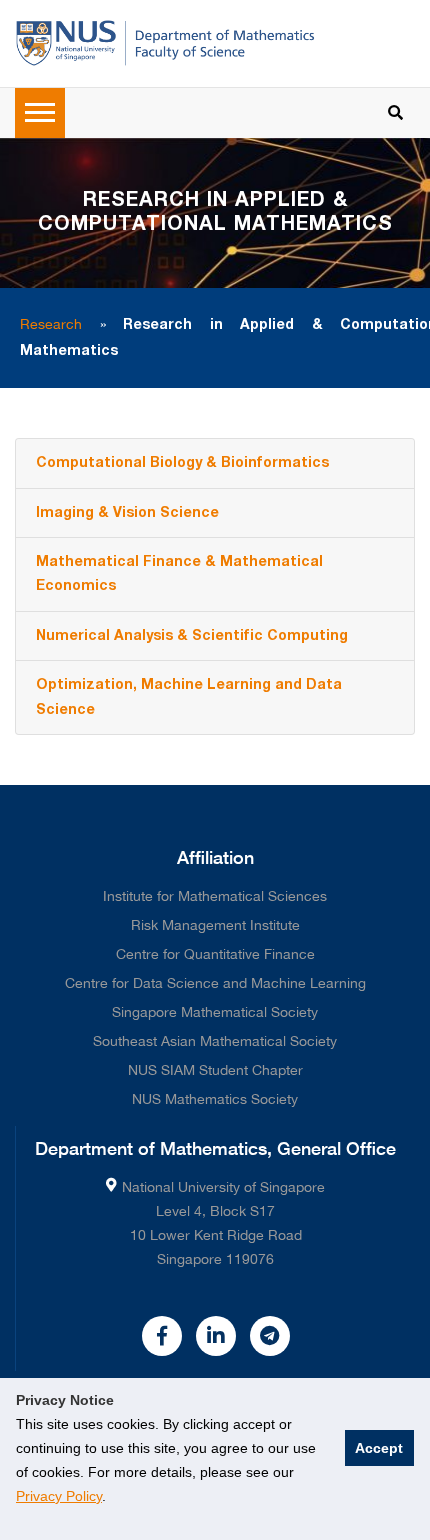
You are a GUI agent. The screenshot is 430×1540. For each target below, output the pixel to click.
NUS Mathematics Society (215, 1099)
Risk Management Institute (215, 925)
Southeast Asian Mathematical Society (215, 1041)
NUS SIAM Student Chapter (215, 1070)
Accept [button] (379, 1448)
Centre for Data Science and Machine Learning (215, 983)
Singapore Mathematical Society (215, 1012)
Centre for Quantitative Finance (215, 954)
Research (51, 324)
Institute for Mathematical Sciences (215, 896)
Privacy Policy (59, 1496)
